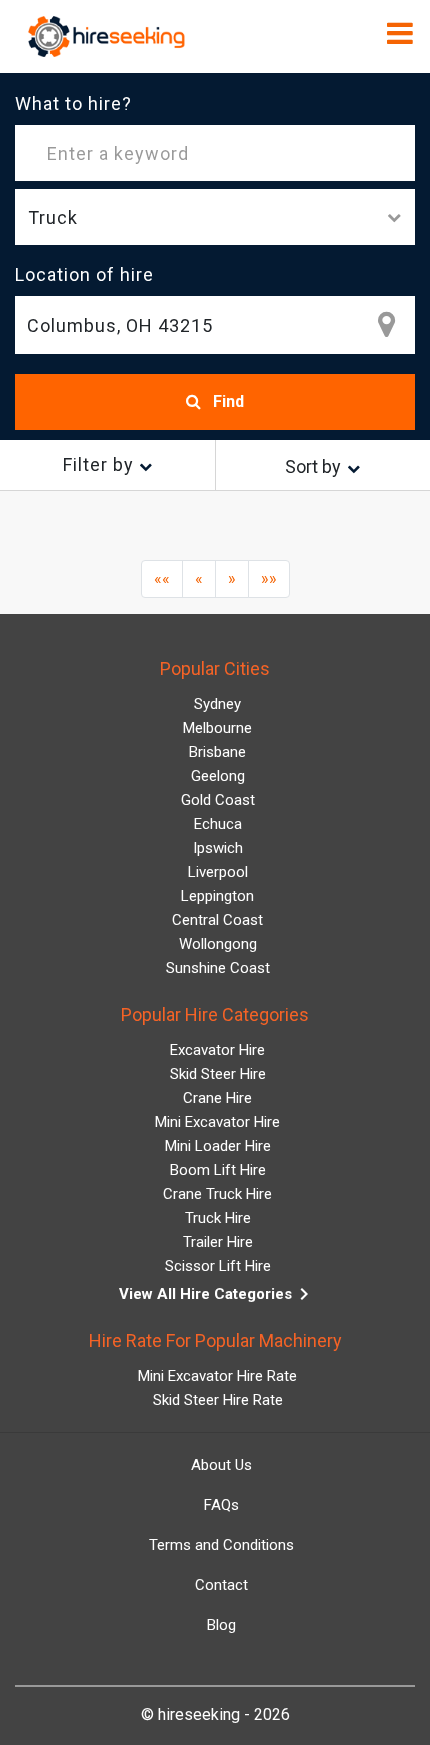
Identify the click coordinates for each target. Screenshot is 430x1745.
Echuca (218, 824)
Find (226, 401)
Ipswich (218, 848)
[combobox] (215, 325)
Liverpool (218, 872)
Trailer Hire (218, 1242)
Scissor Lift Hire (218, 1266)
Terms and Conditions (221, 1545)
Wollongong (218, 944)
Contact (221, 1585)
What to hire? (73, 103)
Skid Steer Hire (218, 1074)
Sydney (217, 704)
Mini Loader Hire (218, 1146)
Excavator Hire (217, 1050)
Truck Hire (218, 1218)
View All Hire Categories (217, 1294)
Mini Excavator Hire (217, 1122)
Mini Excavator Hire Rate (217, 1376)
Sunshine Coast (218, 968)
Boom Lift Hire (218, 1170)
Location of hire (84, 274)
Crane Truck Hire (217, 1194)
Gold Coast (218, 800)
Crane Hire (217, 1098)
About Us (221, 1465)
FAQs (221, 1505)
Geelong (218, 776)
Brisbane (217, 752)
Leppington (217, 896)
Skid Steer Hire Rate (218, 1400)
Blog (221, 1625)
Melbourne (217, 728)
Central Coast (217, 920)
